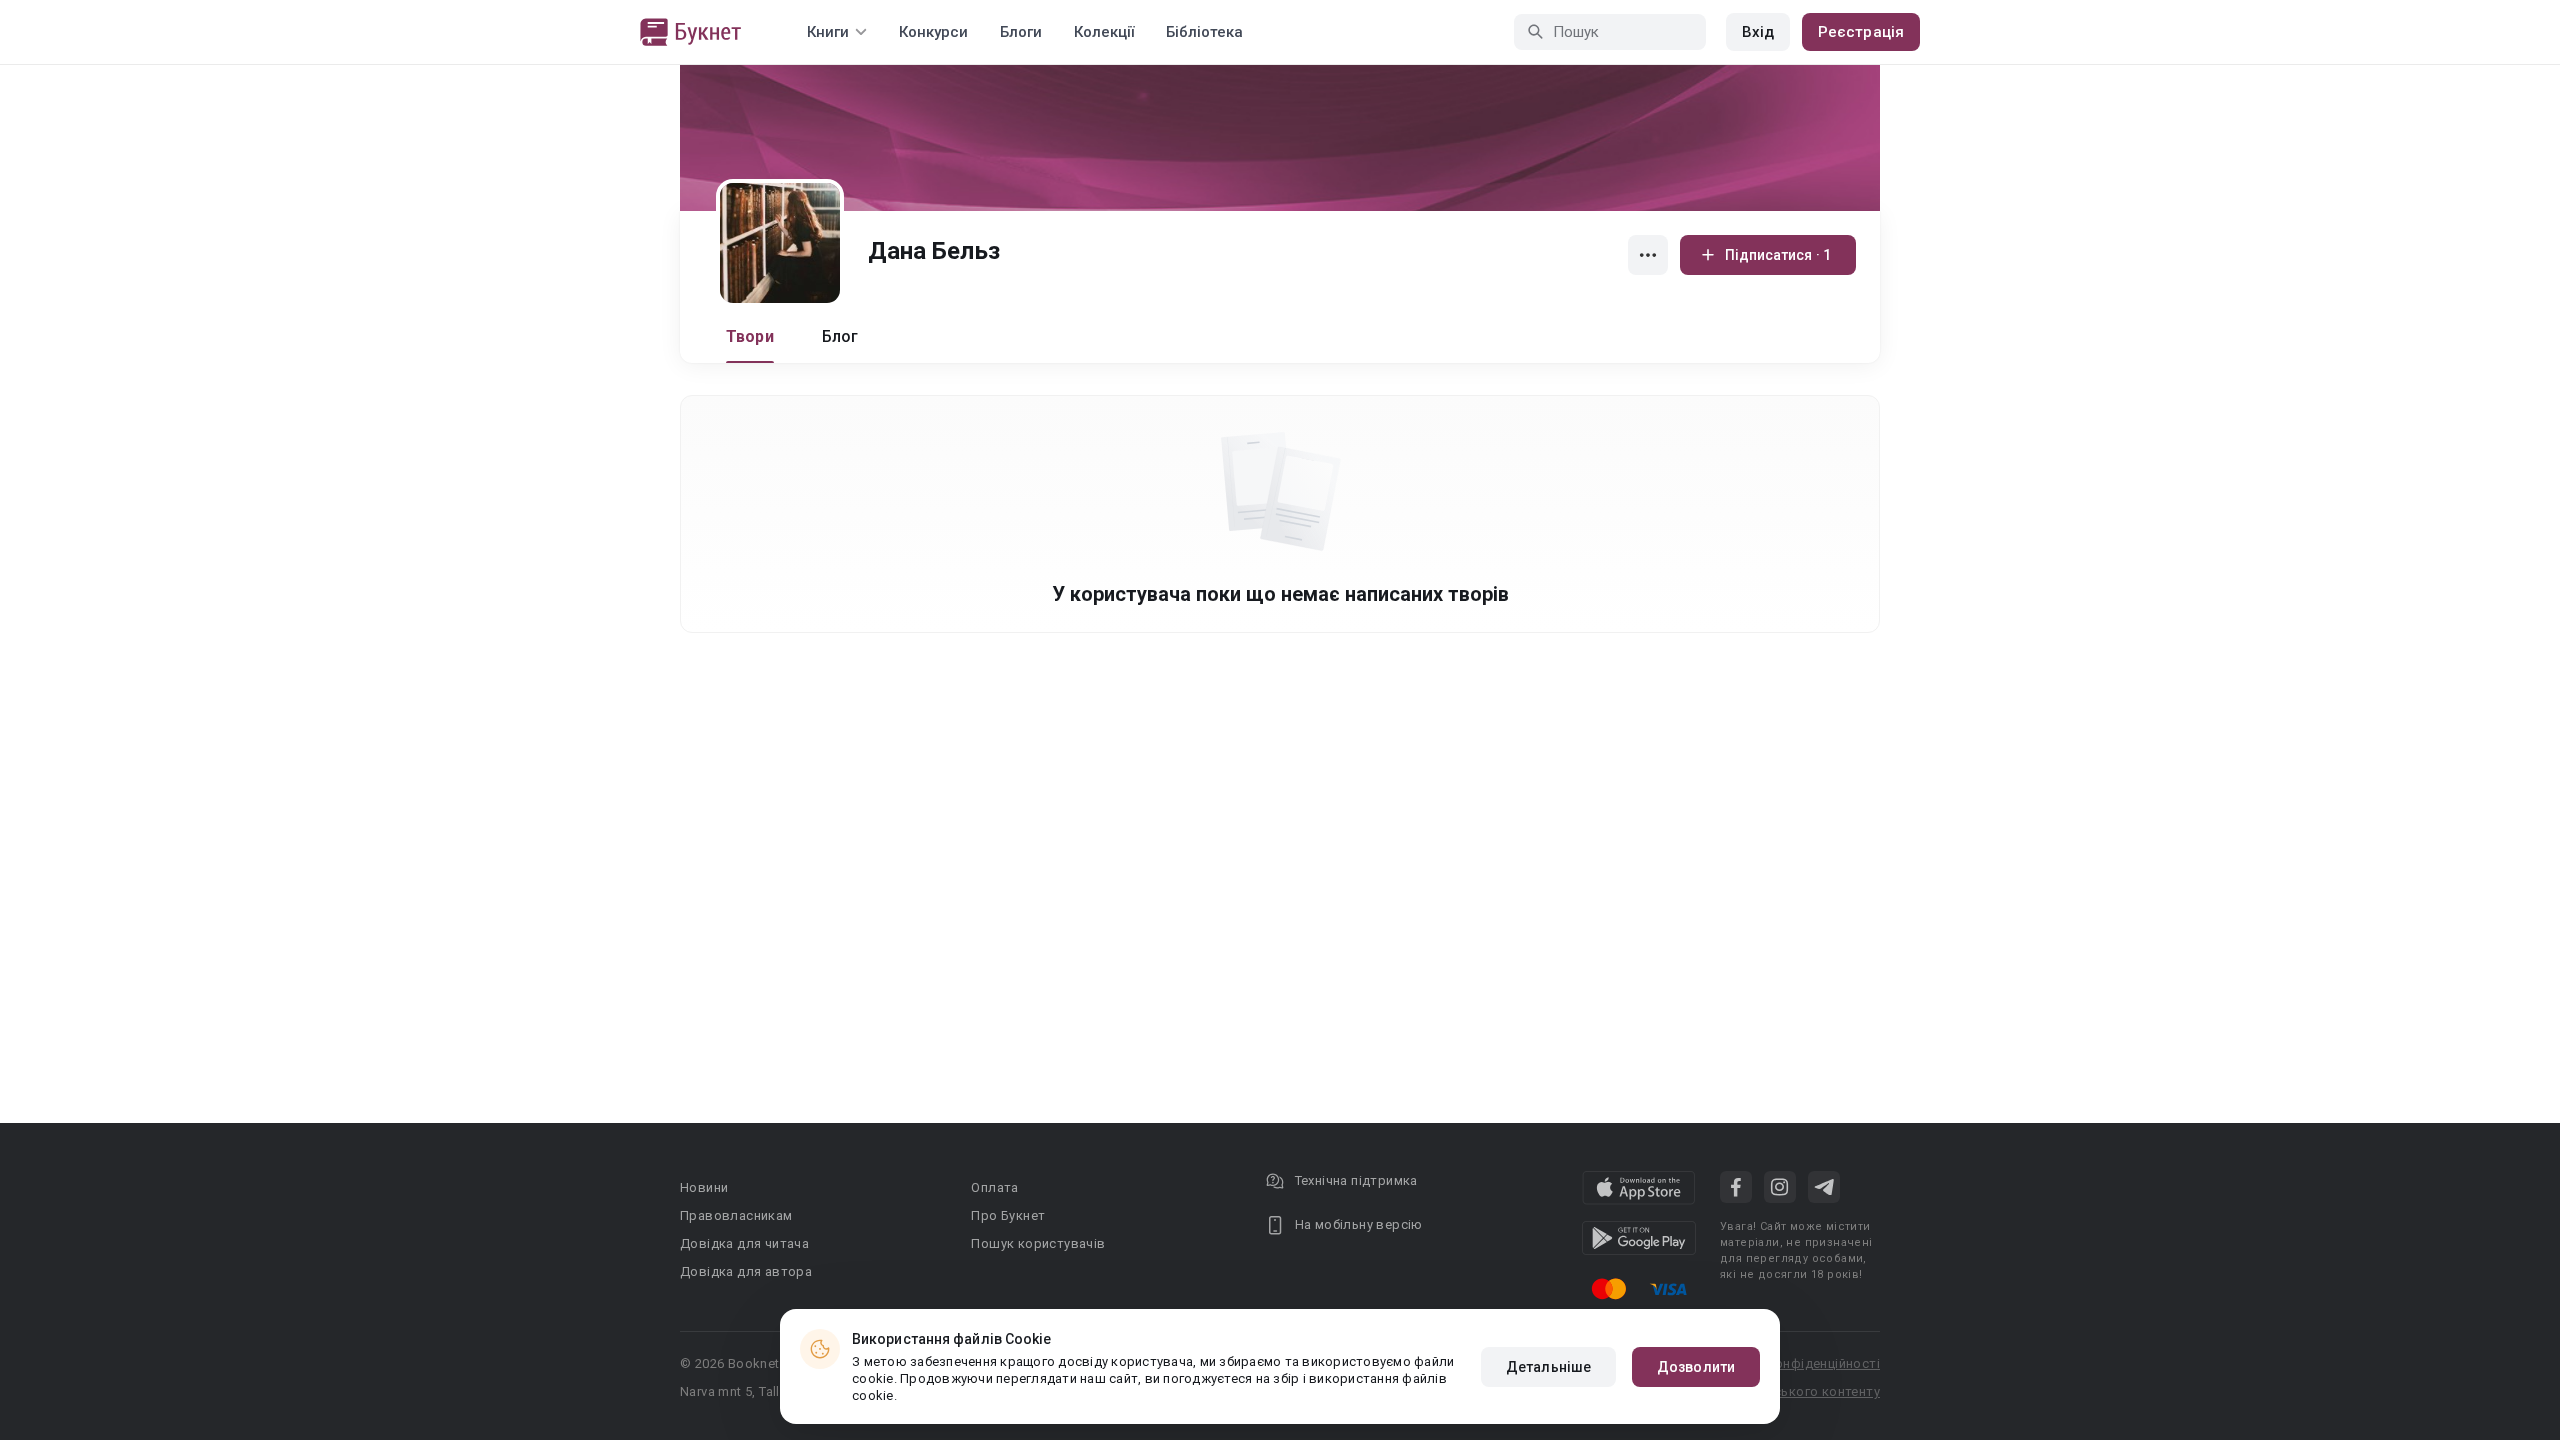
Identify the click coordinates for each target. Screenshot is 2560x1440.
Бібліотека (1204, 32)
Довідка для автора (746, 1271)
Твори (750, 336)
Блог (840, 336)
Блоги (1021, 32)
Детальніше (1548, 1367)
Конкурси (933, 32)
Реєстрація (1861, 32)
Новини (704, 1187)
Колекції (1104, 32)
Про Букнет (1008, 1215)
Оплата (994, 1187)
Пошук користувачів (1038, 1243)
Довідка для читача (744, 1243)
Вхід (1758, 32)
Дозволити (1696, 1367)
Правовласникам (736, 1215)
